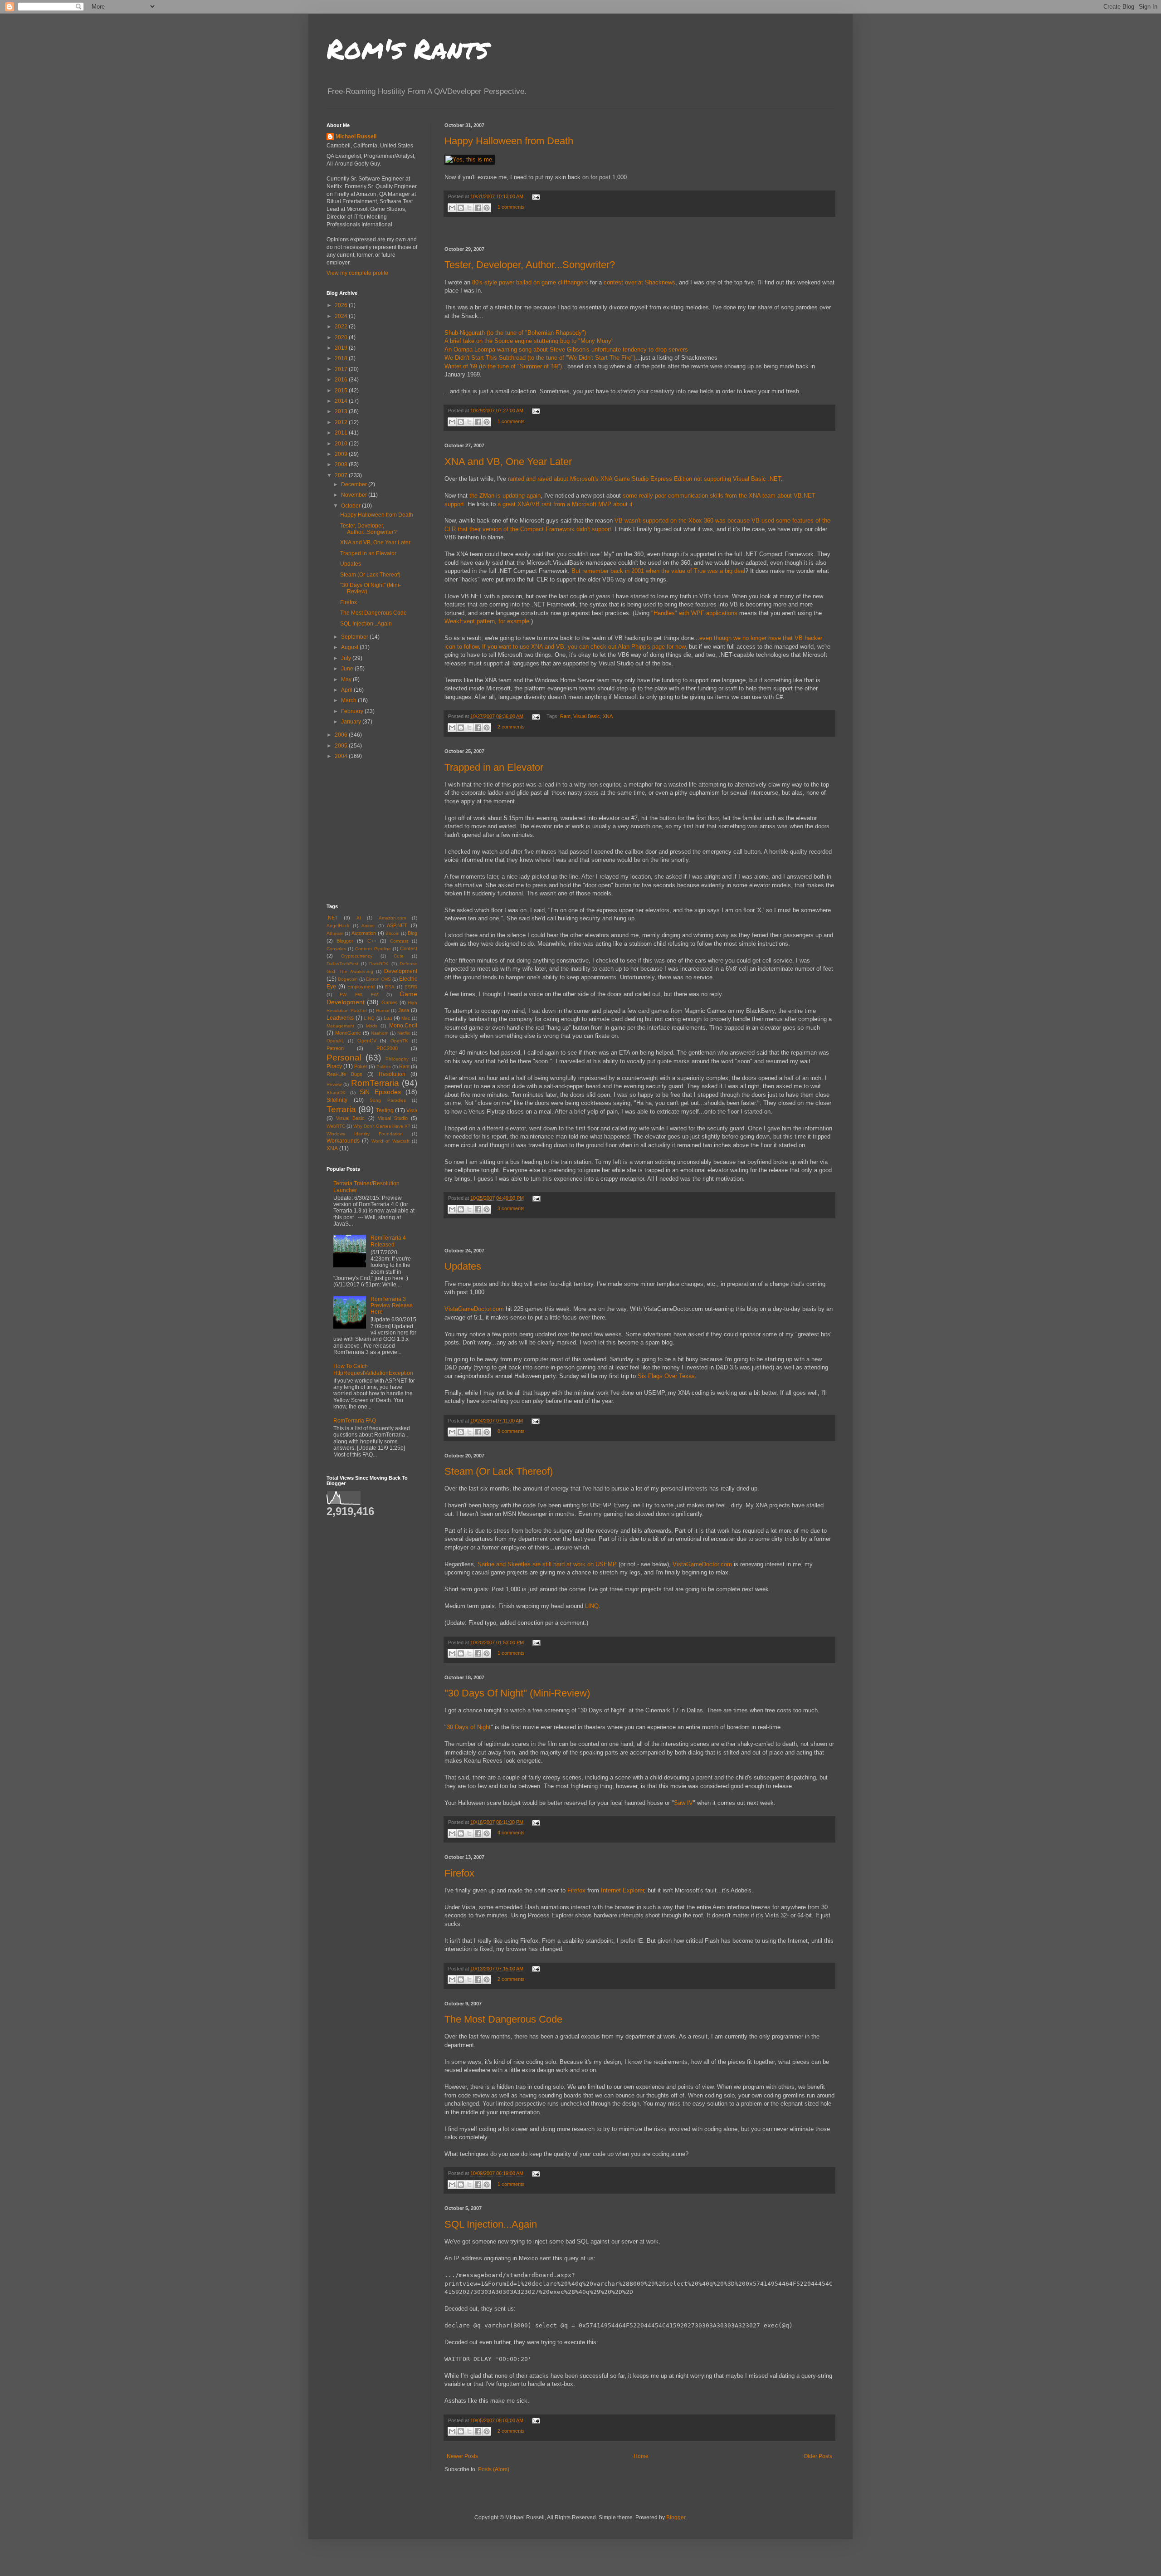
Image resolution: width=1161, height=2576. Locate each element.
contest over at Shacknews (639, 282)
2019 (342, 348)
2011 (342, 433)
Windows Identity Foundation (365, 1134)
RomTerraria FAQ (355, 1421)
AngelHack (338, 926)
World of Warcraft (390, 1141)
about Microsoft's (576, 479)
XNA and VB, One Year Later (508, 462)
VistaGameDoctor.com (474, 1309)
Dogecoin (348, 979)
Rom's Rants (407, 48)
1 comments (511, 207)
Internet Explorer (622, 1890)
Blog (412, 933)
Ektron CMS (378, 979)
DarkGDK (379, 964)
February (353, 711)
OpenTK (399, 1041)
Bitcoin (393, 933)
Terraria (341, 1109)
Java (404, 1010)
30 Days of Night (469, 1727)
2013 (342, 411)
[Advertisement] (639, 232)
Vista (412, 1110)
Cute (399, 956)
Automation (364, 933)
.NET (332, 918)
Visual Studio (393, 1118)
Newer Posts (462, 2456)
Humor (383, 1010)
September (355, 637)
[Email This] (452, 208)
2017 (342, 369)
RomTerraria (375, 1083)
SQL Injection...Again (491, 2224)
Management (340, 1026)
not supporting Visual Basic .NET (737, 479)
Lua (388, 1018)
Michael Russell (356, 137)
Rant (565, 716)
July (347, 658)
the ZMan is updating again (505, 496)
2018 (342, 358)
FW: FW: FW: (359, 995)
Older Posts (818, 2456)
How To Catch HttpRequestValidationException (373, 1369)
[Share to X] (469, 208)
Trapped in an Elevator (494, 767)
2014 (342, 401)
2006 (342, 735)
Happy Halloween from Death (509, 141)
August (350, 647)
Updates (463, 1266)
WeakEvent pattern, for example (487, 621)
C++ (372, 941)
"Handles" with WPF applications (694, 613)
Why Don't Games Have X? (382, 1126)
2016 (342, 380)
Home (641, 2456)
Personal (344, 1058)
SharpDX (336, 1092)
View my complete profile (357, 273)
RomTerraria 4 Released (388, 1241)
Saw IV (683, 1803)
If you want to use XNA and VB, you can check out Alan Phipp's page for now (584, 647)
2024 (342, 316)
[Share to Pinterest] (487, 208)
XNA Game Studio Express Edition (646, 479)
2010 (342, 444)
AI (359, 918)
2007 (342, 475)
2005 (342, 746)
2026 (342, 305)
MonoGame (348, 1033)
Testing (385, 1110)
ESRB (411, 987)
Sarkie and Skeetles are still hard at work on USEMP (547, 1564)
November (355, 495)
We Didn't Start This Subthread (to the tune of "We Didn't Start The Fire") (540, 358)
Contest (409, 948)
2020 (342, 337)
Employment (361, 987)
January (352, 722)
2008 (342, 464)
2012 (342, 422)
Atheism (335, 933)
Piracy (334, 1066)
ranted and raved (530, 479)
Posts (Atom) (494, 2469)
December (355, 484)
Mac (406, 1018)
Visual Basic (587, 716)
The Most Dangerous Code (503, 2019)
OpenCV (367, 1041)
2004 (342, 756)
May (347, 679)
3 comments (511, 1208)
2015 (342, 391)
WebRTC (336, 1126)
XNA (608, 716)
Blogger (345, 941)
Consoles (336, 949)
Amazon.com (392, 918)
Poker (361, 1066)
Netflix (404, 1033)
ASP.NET (397, 925)
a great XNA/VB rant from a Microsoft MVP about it (565, 504)
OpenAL (335, 1041)
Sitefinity (337, 1100)
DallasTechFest (342, 964)
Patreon (335, 1048)
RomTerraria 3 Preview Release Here (392, 1306)
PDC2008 (387, 1048)
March (349, 700)
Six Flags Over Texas (666, 1376)
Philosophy (397, 1059)
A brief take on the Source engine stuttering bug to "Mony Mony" (529, 341)
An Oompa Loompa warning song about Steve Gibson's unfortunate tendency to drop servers (566, 349)
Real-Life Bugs (344, 1074)
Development (401, 971)
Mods (372, 1026)
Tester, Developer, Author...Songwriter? (530, 265)
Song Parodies (388, 1100)
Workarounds (343, 1141)
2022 (342, 327)
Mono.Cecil (403, 1026)
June (348, 669)
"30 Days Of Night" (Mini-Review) (517, 1693)
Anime (368, 926)
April (347, 690)
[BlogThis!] (461, 208)
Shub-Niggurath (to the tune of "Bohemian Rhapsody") (515, 333)
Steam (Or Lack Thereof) (499, 1471)
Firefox (459, 1873)
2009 (342, 454)
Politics (384, 1067)
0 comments (511, 1431)
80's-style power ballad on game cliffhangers (530, 282)
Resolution (392, 1074)
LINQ (592, 1606)
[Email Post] (535, 196)
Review (334, 1084)
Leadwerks (340, 1018)
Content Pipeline (373, 949)
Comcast (399, 941)
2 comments (511, 727)
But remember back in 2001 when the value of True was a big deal (658, 571)
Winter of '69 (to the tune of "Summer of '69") (503, 366)
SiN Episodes (380, 1092)
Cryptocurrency (357, 956)
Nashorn (380, 1033)
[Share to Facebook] (478, 208)
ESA (390, 987)
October (351, 506)
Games (390, 1002)
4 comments (511, 1833)
